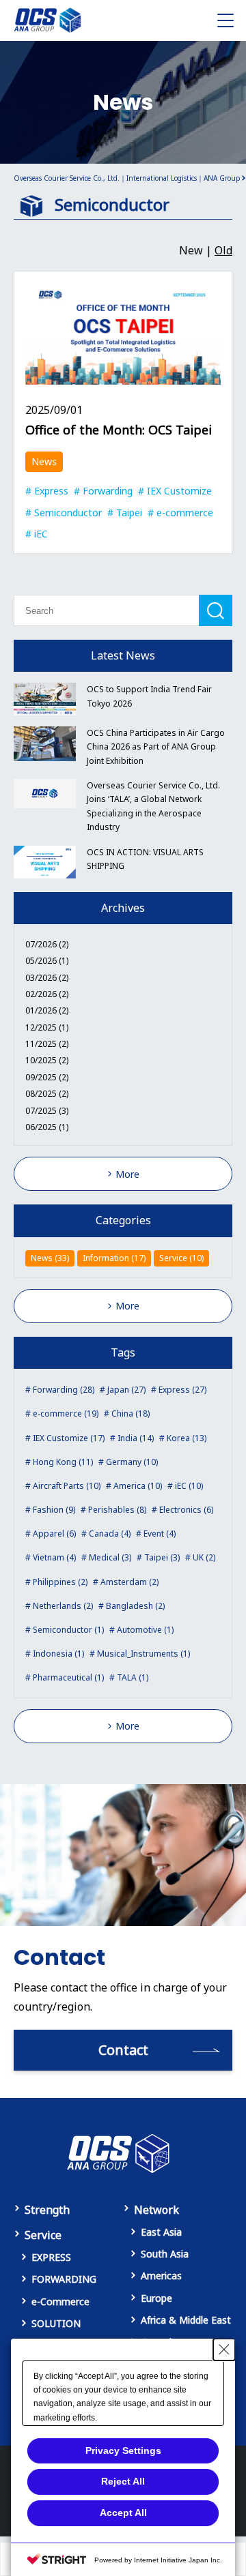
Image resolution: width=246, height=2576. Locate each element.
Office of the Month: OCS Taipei (119, 430)
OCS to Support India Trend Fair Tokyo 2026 (149, 696)
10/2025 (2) (47, 1060)
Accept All (123, 2513)
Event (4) (160, 1534)
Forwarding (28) (64, 1390)
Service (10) (181, 1258)
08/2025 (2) (47, 1094)
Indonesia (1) (58, 1654)
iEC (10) (189, 1486)
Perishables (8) (117, 1510)
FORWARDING (64, 2279)
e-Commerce (60, 2301)
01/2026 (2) (47, 1010)
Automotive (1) (145, 1630)
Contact (123, 2050)
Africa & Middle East (186, 2320)
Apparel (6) (54, 1534)
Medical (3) (110, 1557)
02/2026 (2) (47, 994)
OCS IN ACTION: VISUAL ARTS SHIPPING (145, 859)
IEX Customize (179, 491)
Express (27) (182, 1390)
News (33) (50, 1258)
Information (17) (114, 1258)
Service (43, 2235)
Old (223, 250)
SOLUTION (56, 2323)
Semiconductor (68, 513)
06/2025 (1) (47, 1127)
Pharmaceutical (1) (68, 1677)
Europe (156, 2298)
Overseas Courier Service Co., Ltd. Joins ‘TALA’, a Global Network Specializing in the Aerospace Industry (153, 806)
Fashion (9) (54, 1510)
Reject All (123, 2481)
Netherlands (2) (63, 1606)
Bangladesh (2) (135, 1606)
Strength (47, 2210)
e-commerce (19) (66, 1413)
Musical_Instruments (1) (143, 1654)
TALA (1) (133, 1677)
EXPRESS (51, 2257)
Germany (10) (132, 1462)
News (44, 461)
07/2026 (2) (47, 944)
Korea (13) (187, 1438)
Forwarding (108, 491)
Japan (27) (126, 1390)
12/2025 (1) (47, 1027)
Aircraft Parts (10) (67, 1486)
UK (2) (204, 1557)
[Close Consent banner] (224, 2350)
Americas (161, 2276)
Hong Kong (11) (63, 1462)
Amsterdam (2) (129, 1582)
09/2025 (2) (47, 1077)
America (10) (138, 1486)
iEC (41, 534)
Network (156, 2210)
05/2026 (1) (47, 961)
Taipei (129, 513)
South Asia (165, 2254)
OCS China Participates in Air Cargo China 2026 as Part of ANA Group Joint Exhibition (156, 747)
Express (51, 491)
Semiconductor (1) (68, 1630)
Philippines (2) (60, 1582)
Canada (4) (110, 1534)
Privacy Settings (123, 2451)
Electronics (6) (186, 1510)
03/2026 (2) (47, 978)
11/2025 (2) (47, 1044)
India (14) (136, 1438)
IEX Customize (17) (69, 1438)
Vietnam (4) (54, 1557)
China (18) (131, 1413)
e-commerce (185, 513)
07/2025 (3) (47, 1111)
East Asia (161, 2232)
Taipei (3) (162, 1557)
